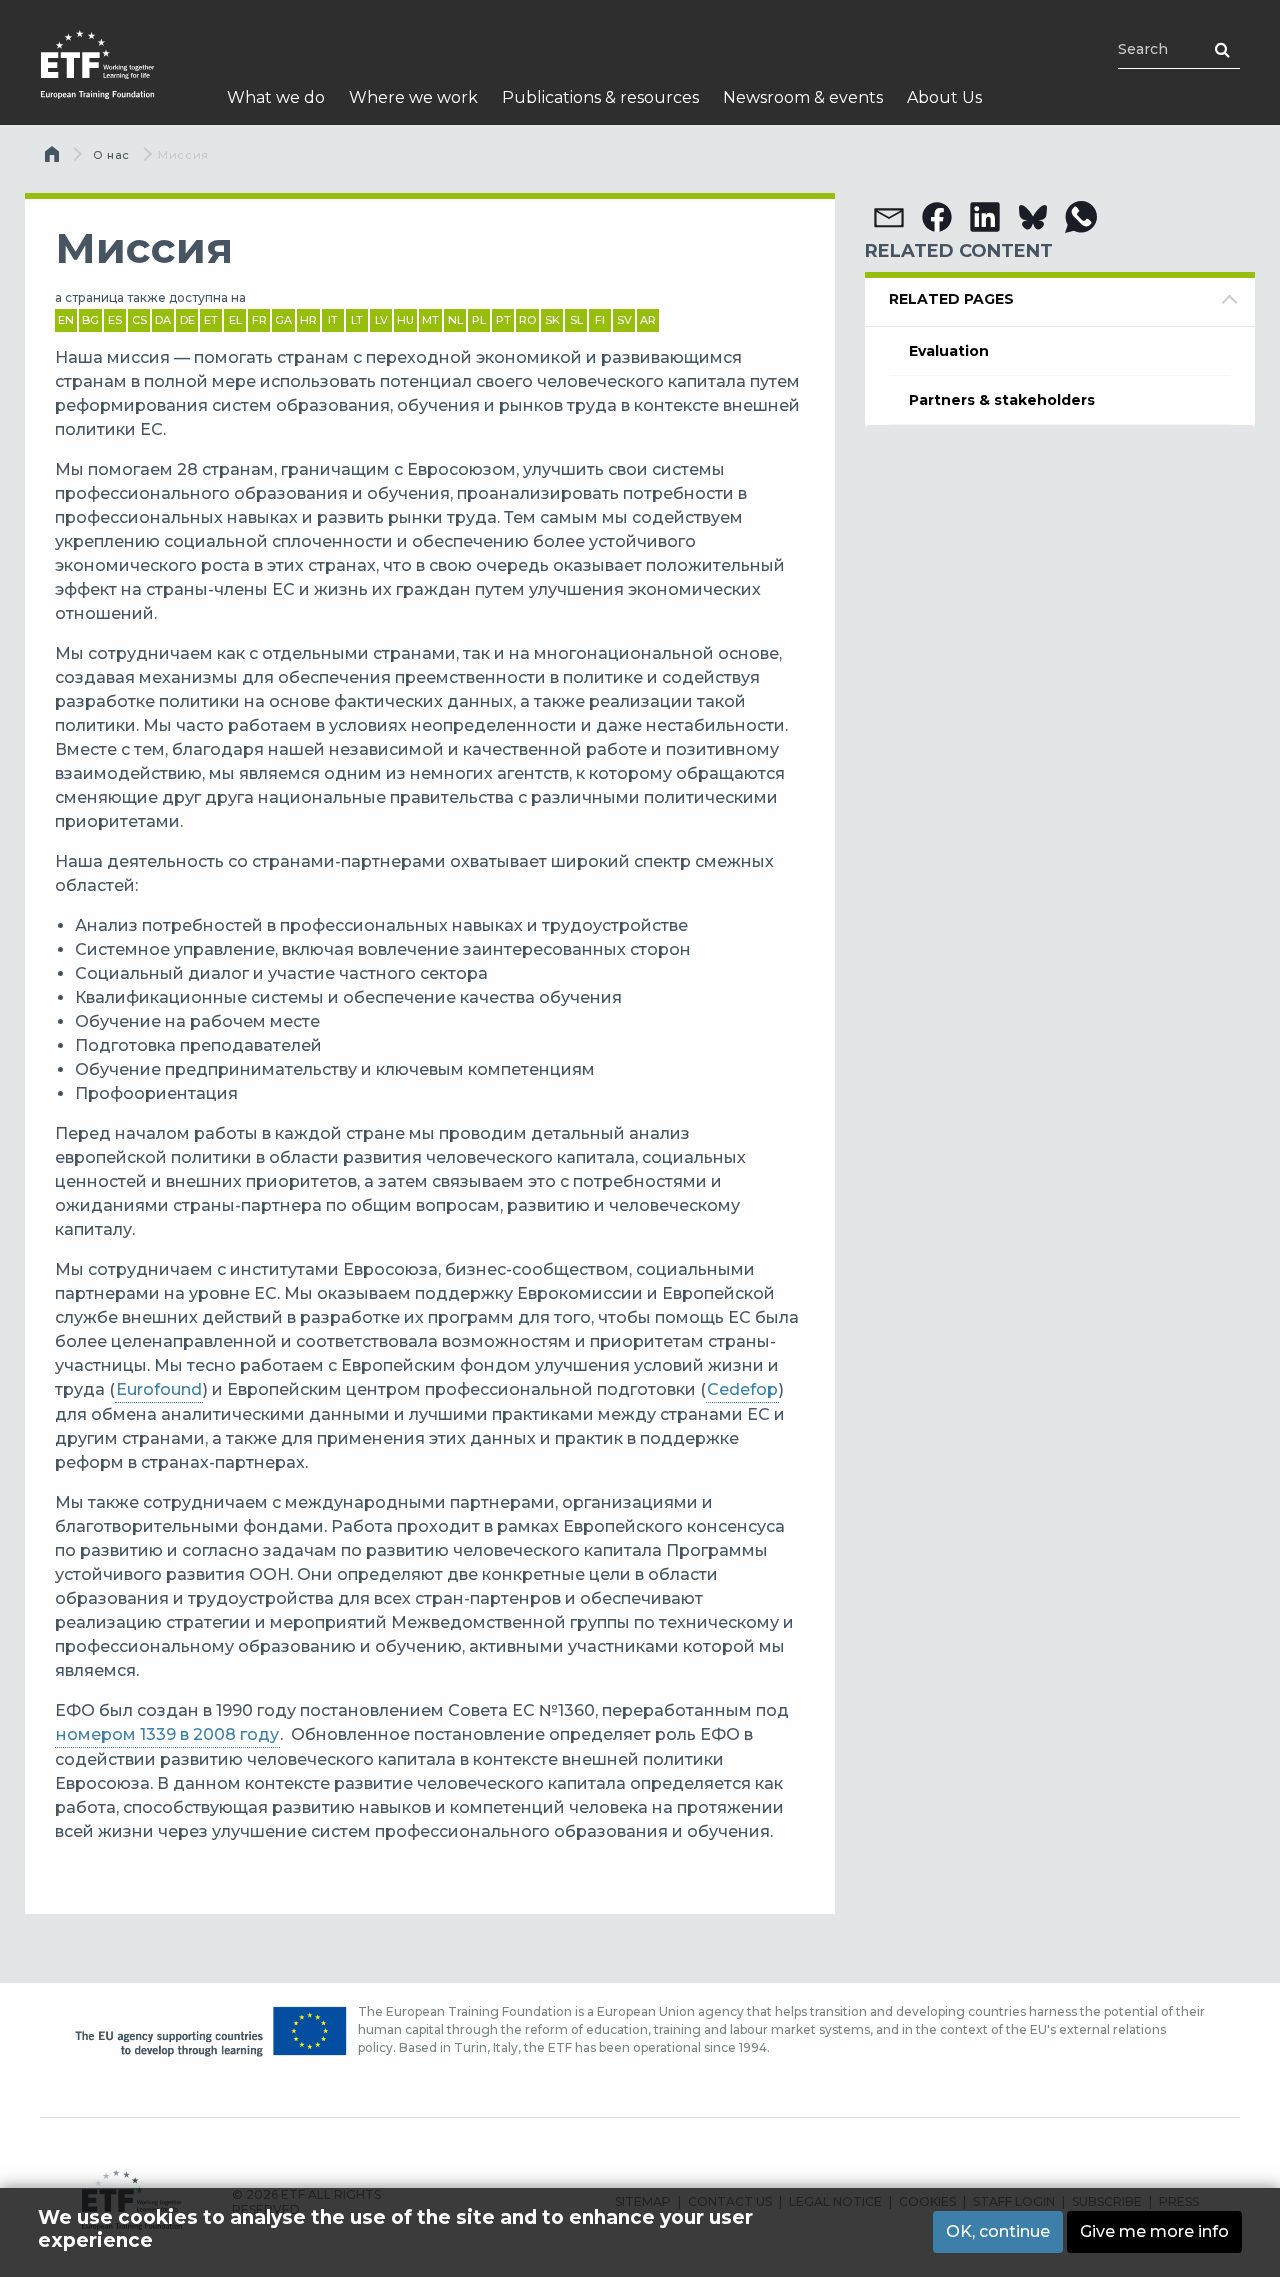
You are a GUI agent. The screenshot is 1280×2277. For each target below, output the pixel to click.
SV (624, 320)
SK (552, 320)
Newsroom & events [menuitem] (803, 97)
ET (211, 320)
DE (187, 320)
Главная (54, 159)
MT (430, 320)
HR (308, 320)
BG (90, 320)
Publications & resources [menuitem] (600, 97)
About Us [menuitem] (944, 97)
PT (503, 320)
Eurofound (159, 1389)
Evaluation (949, 351)
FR (259, 320)
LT (357, 320)
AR (648, 320)
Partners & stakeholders (1002, 400)
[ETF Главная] (117, 77)
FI (600, 320)
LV (381, 320)
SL (576, 320)
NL (455, 320)
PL (479, 320)
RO (527, 320)
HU (405, 320)
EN (66, 320)
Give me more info (1154, 2231)
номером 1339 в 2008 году (167, 1734)
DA (163, 320)
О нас (111, 155)
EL (235, 320)
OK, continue (998, 2231)
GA (283, 320)
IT (333, 320)
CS (139, 320)
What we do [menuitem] (276, 97)
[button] (889, 217)
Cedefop (742, 1389)
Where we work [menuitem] (413, 97)
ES (115, 320)
